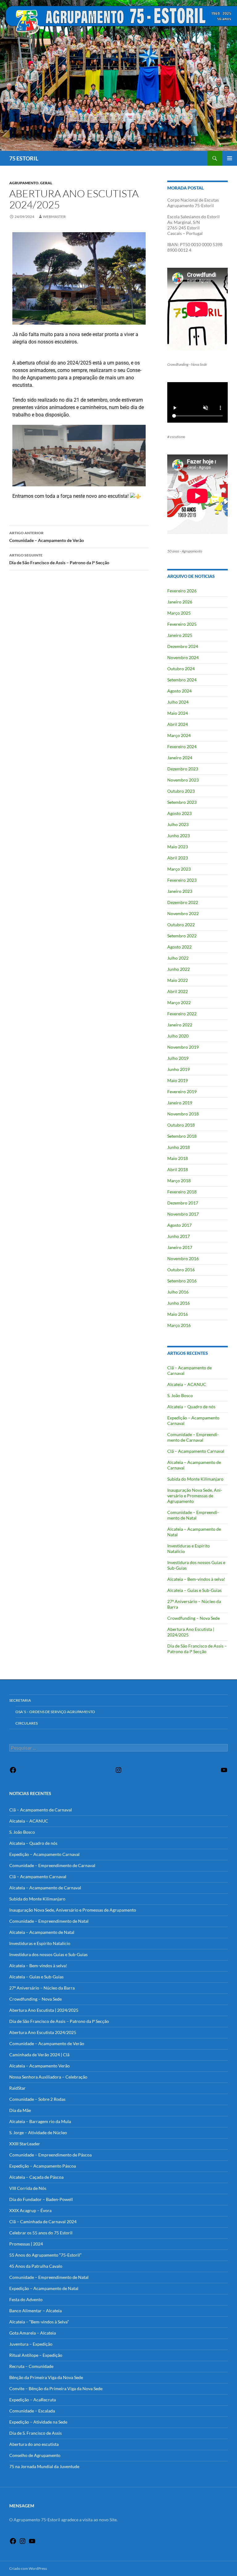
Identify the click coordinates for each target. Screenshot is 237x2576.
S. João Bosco (180, 1395)
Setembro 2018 (182, 1136)
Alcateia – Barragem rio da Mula (40, 2121)
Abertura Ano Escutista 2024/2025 (43, 2032)
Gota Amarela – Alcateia (33, 2333)
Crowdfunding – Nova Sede (193, 1618)
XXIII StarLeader (25, 2144)
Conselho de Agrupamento (35, 2455)
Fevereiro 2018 (182, 1192)
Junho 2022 (179, 969)
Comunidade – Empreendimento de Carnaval (193, 1437)
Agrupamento (24, 183)
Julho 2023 (178, 824)
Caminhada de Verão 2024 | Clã (39, 2055)
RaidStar (17, 2088)
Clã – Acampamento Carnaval (196, 1451)
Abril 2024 (178, 724)
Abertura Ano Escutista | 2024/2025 (44, 2010)
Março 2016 (179, 1325)
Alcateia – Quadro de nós (191, 1407)
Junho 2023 (179, 836)
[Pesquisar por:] (118, 1748)
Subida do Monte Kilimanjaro (195, 1479)
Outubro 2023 (181, 791)
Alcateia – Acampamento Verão (39, 2066)
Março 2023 (179, 869)
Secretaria (20, 1700)
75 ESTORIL (24, 158)
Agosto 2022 (179, 947)
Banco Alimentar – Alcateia (35, 2311)
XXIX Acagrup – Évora (30, 2210)
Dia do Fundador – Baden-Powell (41, 2199)
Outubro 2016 (181, 1270)
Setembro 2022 (182, 936)
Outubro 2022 (181, 925)
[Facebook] (13, 1772)
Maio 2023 (178, 847)
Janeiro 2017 (180, 1247)
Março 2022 (179, 1002)
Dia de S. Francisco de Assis (35, 2433)
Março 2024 (179, 735)
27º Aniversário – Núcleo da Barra (42, 1988)
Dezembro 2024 (183, 646)
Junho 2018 (179, 1147)
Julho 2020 (178, 1036)
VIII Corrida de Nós (28, 2188)
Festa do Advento (26, 2299)
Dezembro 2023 (183, 769)
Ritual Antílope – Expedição (36, 2355)
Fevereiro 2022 (182, 1014)
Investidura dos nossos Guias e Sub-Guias (48, 1954)
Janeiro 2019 (180, 1103)
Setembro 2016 (182, 1281)
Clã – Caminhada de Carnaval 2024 (43, 2222)
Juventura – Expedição (31, 2344)
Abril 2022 (178, 991)
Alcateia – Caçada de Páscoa (36, 2177)
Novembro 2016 (183, 1258)
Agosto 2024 (179, 691)
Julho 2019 (178, 1058)
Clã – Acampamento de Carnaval (41, 1810)
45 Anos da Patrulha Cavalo (36, 2266)
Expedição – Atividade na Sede (38, 2422)
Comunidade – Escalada (32, 2411)
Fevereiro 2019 (182, 1092)
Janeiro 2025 (180, 635)
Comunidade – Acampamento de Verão (47, 537)
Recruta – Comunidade (31, 2366)
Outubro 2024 (181, 669)
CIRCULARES (27, 1723)
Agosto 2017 (179, 1225)
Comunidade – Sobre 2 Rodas (37, 2099)
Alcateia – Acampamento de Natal (42, 1932)
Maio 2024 (178, 713)
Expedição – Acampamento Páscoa (43, 2166)
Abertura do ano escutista (34, 2444)
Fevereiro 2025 (182, 624)
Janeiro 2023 (180, 891)
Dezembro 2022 (183, 902)
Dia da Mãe (20, 2110)
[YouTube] (224, 1772)
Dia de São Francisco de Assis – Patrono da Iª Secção (59, 559)
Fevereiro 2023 (182, 880)
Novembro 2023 (183, 780)
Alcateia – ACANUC (187, 1384)
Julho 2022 (178, 958)
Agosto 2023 (179, 813)
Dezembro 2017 (183, 1203)
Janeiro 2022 (180, 1025)
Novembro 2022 (183, 913)
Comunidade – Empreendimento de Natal (193, 1515)
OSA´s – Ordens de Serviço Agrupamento (55, 1712)
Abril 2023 (178, 858)
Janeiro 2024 (180, 758)
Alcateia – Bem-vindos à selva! (196, 1579)
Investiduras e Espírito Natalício (40, 1943)
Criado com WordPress (28, 2568)
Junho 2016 (179, 1303)
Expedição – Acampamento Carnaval (44, 1854)
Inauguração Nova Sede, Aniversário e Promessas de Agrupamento (195, 1496)
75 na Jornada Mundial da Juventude (44, 2466)
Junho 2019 (179, 1069)
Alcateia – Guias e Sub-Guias (194, 1590)
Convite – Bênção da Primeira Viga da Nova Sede (56, 2388)
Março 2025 (179, 613)
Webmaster (54, 217)
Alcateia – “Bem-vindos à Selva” (39, 2322)
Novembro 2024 (183, 657)
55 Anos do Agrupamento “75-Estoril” (45, 2255)
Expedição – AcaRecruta (33, 2400)
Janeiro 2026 (180, 602)
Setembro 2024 (182, 680)
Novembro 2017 (183, 1214)
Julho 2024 (178, 702)
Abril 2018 (178, 1169)
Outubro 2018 (181, 1125)
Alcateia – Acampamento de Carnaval (45, 1888)
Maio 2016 (178, 1314)
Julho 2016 (178, 1292)
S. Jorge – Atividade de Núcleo (38, 2132)
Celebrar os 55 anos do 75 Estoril (41, 2233)
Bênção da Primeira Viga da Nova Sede (46, 2377)
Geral (46, 183)
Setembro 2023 (182, 802)
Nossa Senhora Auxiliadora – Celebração (48, 2077)
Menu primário (230, 158)
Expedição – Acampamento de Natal (44, 2288)
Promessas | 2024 (26, 2244)
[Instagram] (118, 1772)
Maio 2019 (178, 1080)
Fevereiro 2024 (182, 746)
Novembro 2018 (183, 1114)
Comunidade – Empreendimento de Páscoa (50, 2155)
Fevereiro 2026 (182, 591)
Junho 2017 (179, 1236)
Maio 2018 (178, 1158)
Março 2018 (179, 1181)
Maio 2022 (178, 980)
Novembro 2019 (183, 1047)
